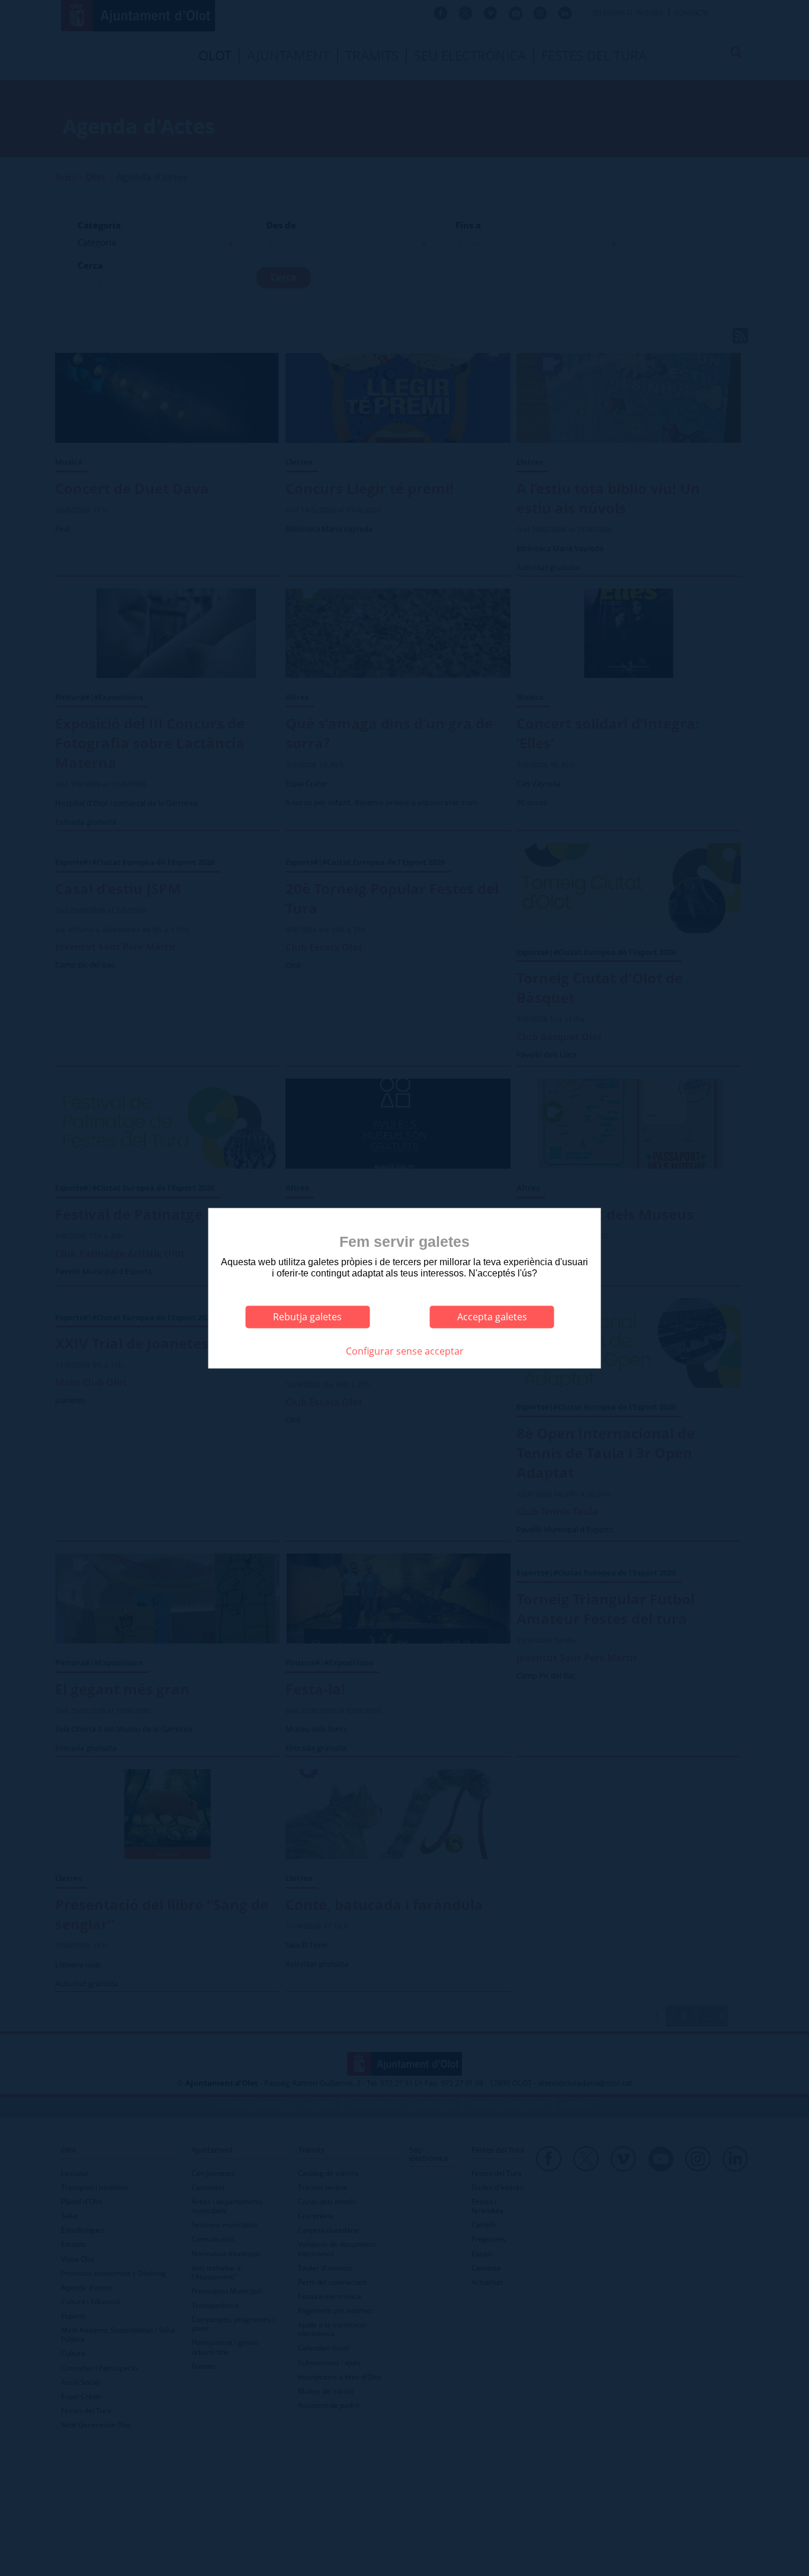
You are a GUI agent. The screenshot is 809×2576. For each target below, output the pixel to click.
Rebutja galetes (307, 1317)
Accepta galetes (492, 1317)
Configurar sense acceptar (405, 1351)
